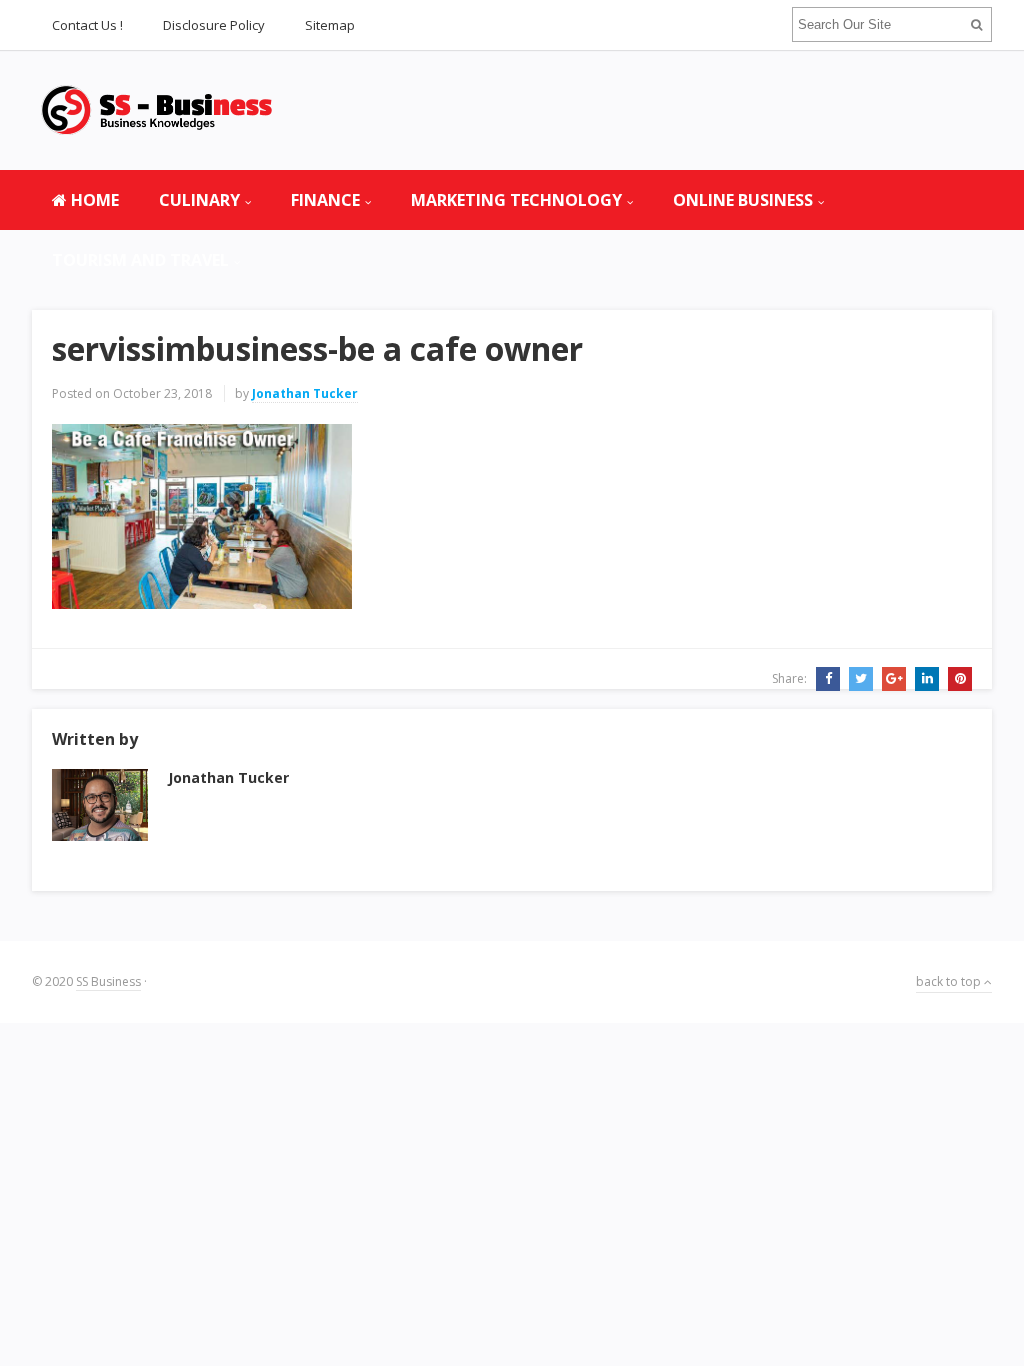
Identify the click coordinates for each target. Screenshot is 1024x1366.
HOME (93, 200)
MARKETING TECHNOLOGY (516, 200)
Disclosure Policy (214, 25)
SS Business (108, 981)
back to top (950, 981)
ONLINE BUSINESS (743, 200)
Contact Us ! (87, 25)
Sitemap (330, 25)
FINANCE (325, 200)
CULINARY (199, 200)
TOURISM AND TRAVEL (140, 260)
